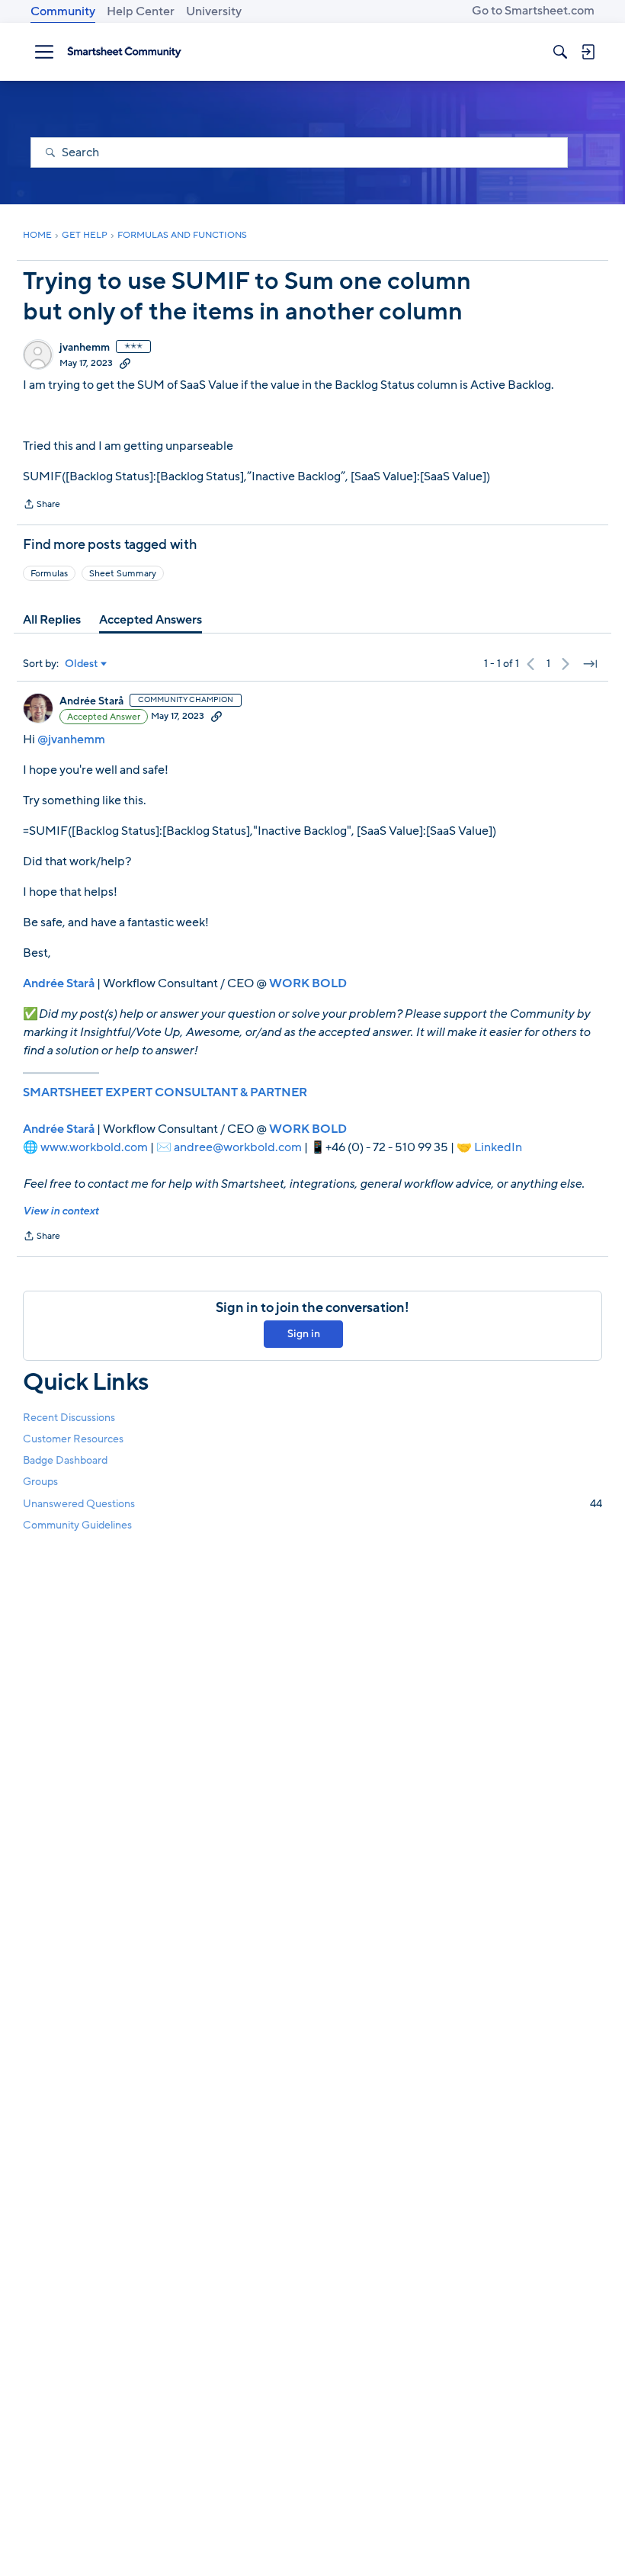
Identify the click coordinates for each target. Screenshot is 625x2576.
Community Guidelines (77, 1525)
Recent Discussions (69, 1418)
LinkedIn (498, 1147)
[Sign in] (588, 52)
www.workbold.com (94, 1147)
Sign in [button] (304, 1334)
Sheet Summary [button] (123, 573)
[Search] (560, 52)
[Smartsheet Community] (124, 52)
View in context (61, 1211)
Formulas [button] (49, 573)
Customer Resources (73, 1439)
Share (42, 505)
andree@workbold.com (238, 1147)
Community (63, 11)
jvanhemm (85, 348)
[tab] (52, 620)
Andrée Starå (91, 701)
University (214, 11)
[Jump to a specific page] (590, 664)
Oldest (82, 664)
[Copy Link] (125, 363)
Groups (40, 1482)
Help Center (141, 11)
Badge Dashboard (65, 1460)
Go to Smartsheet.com (533, 11)
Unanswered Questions (312, 1504)
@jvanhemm (71, 739)
